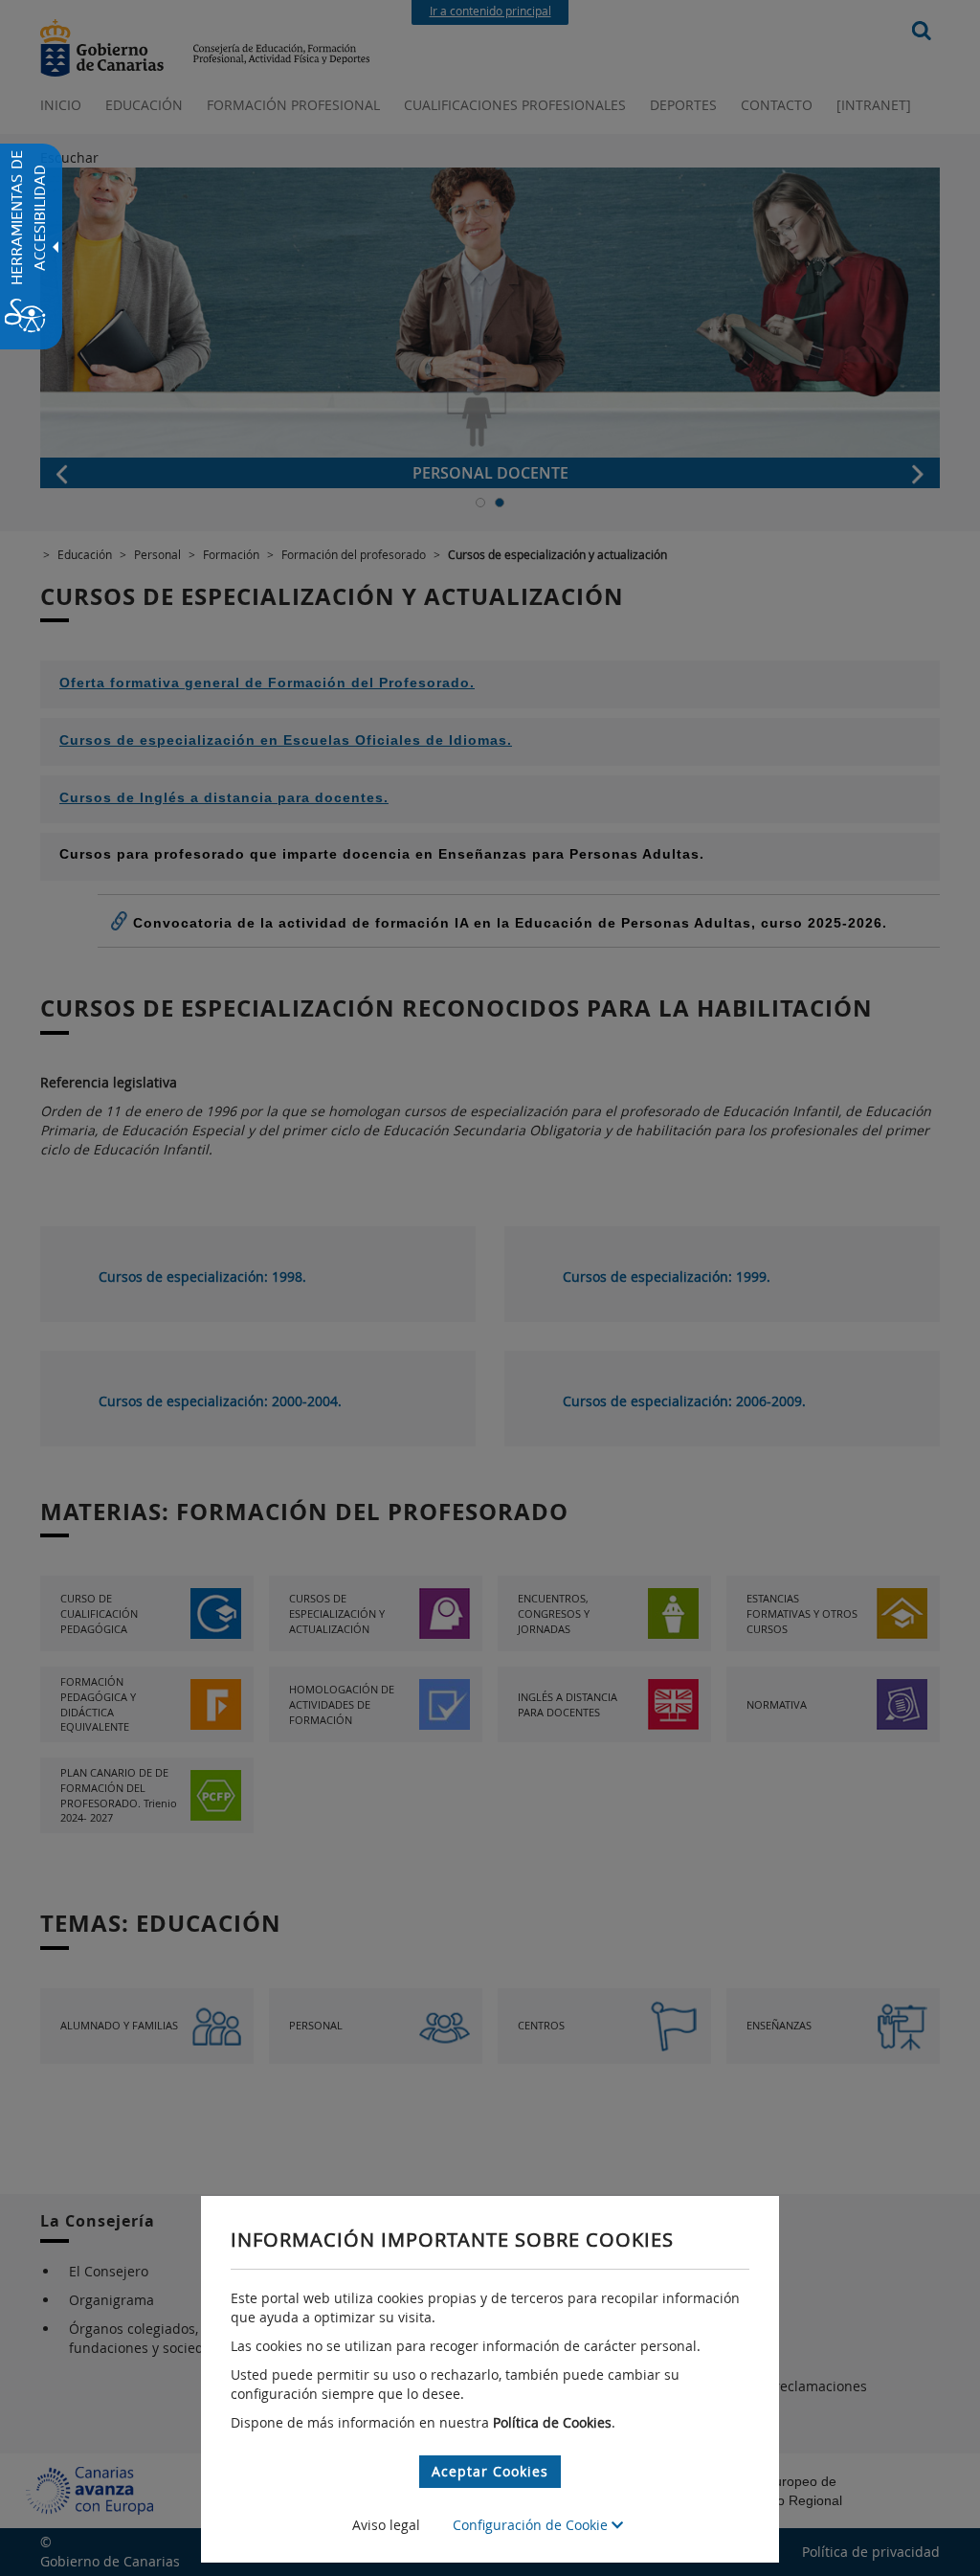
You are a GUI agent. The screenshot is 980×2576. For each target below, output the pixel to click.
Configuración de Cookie (532, 2525)
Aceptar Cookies (490, 2471)
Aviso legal (386, 2525)
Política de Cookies (552, 2422)
